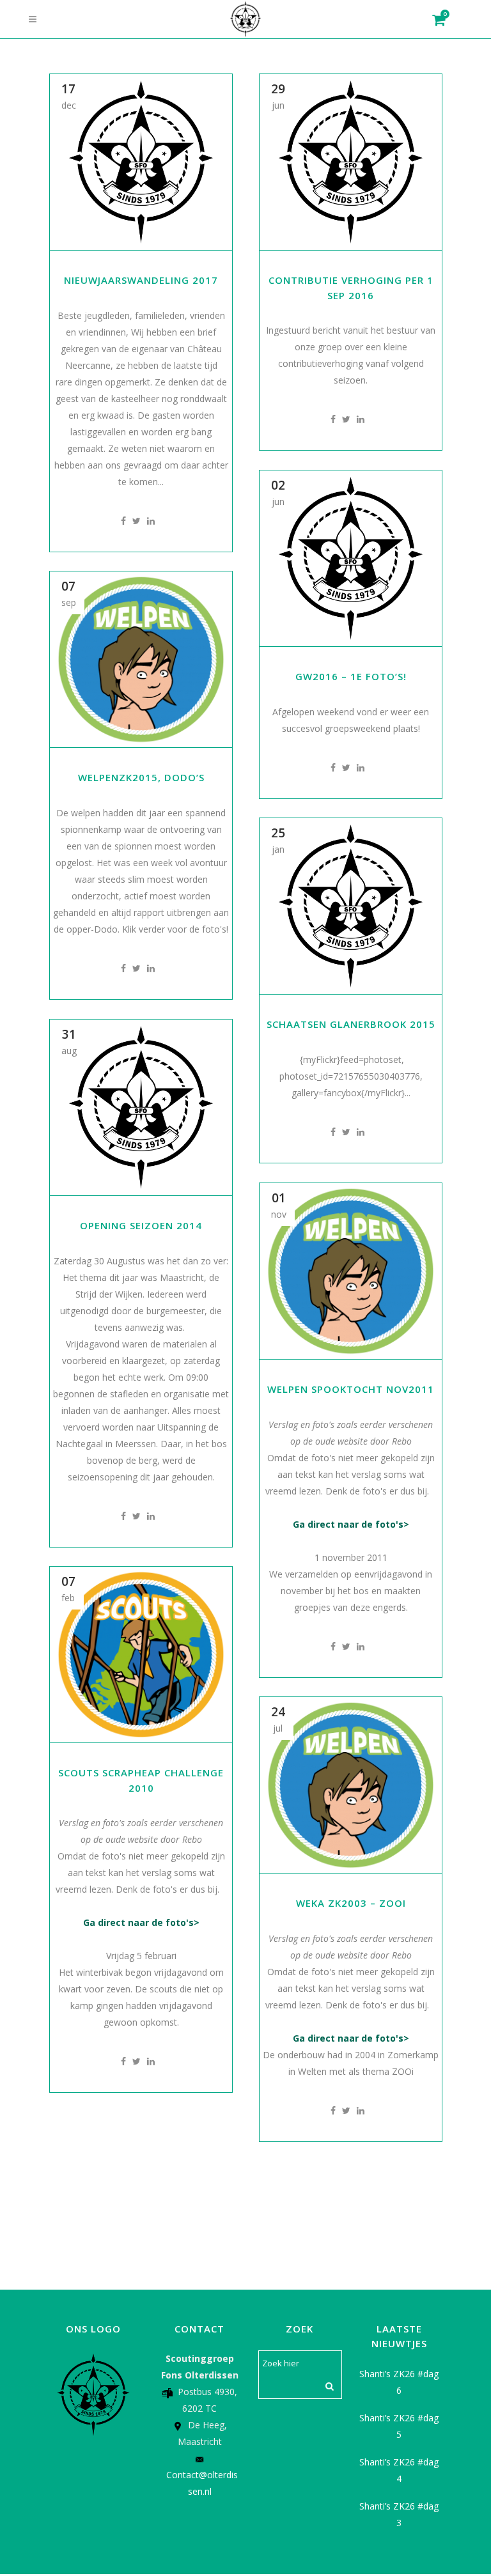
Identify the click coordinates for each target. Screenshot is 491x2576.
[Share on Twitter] (136, 521)
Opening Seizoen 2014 (141, 1225)
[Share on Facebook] (123, 521)
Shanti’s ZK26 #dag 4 (399, 2470)
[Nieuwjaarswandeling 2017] (141, 162)
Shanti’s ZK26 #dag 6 (399, 2382)
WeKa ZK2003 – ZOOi (351, 1903)
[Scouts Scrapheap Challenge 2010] (141, 1655)
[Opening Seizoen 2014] (141, 1107)
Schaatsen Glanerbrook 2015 (351, 1024)
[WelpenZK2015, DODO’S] (141, 659)
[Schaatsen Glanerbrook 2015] (351, 906)
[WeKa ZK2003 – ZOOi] (351, 1785)
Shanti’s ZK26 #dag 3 (399, 2514)
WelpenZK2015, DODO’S (141, 777)
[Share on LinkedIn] (151, 521)
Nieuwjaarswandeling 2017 (141, 280)
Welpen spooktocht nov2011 (351, 1389)
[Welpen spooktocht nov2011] (351, 1271)
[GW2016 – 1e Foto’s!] (351, 558)
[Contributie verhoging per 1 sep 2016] (351, 162)
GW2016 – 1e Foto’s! (351, 676)
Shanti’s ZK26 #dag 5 (399, 2426)
